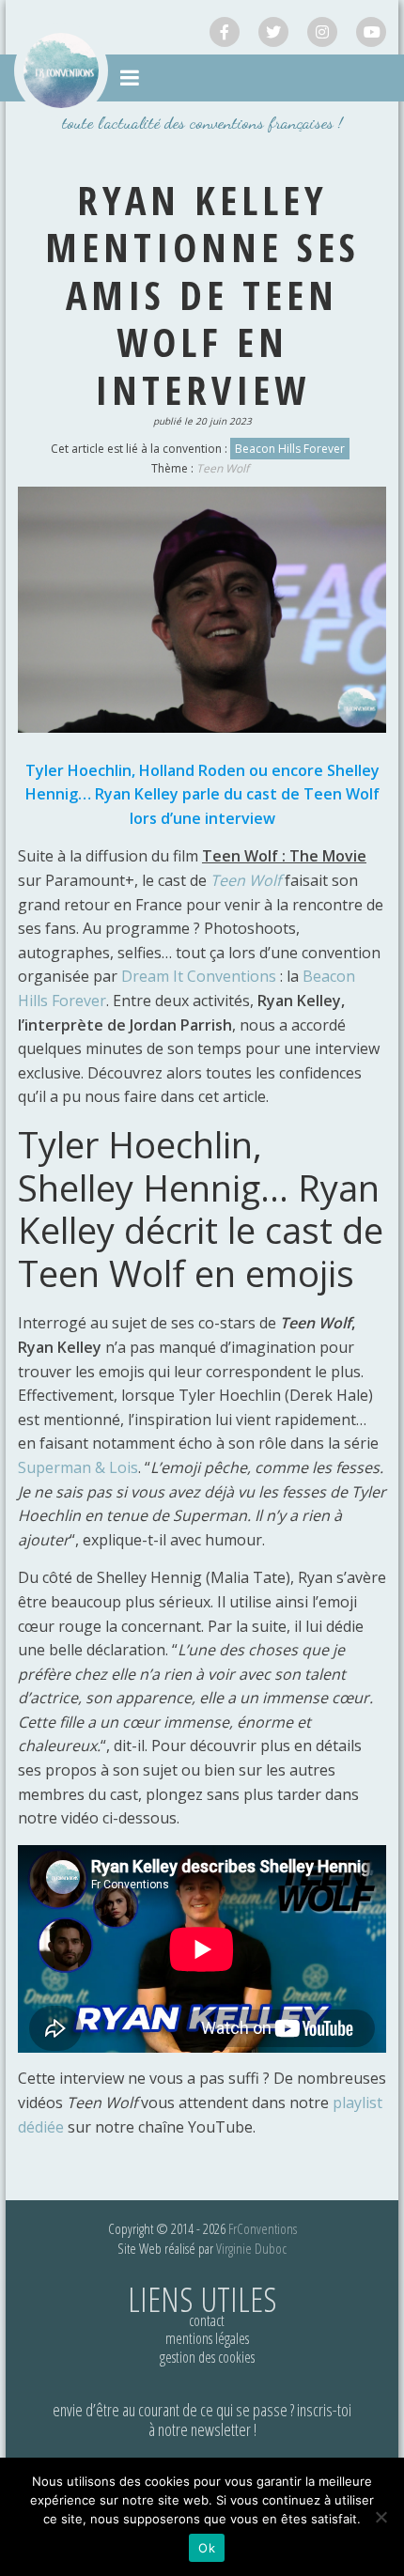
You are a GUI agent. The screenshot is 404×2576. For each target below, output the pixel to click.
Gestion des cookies (207, 2357)
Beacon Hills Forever (290, 449)
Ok (207, 2548)
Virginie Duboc (251, 2248)
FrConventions (263, 2228)
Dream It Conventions (199, 976)
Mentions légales (207, 2338)
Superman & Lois (78, 1467)
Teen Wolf (223, 468)
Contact (207, 2320)
